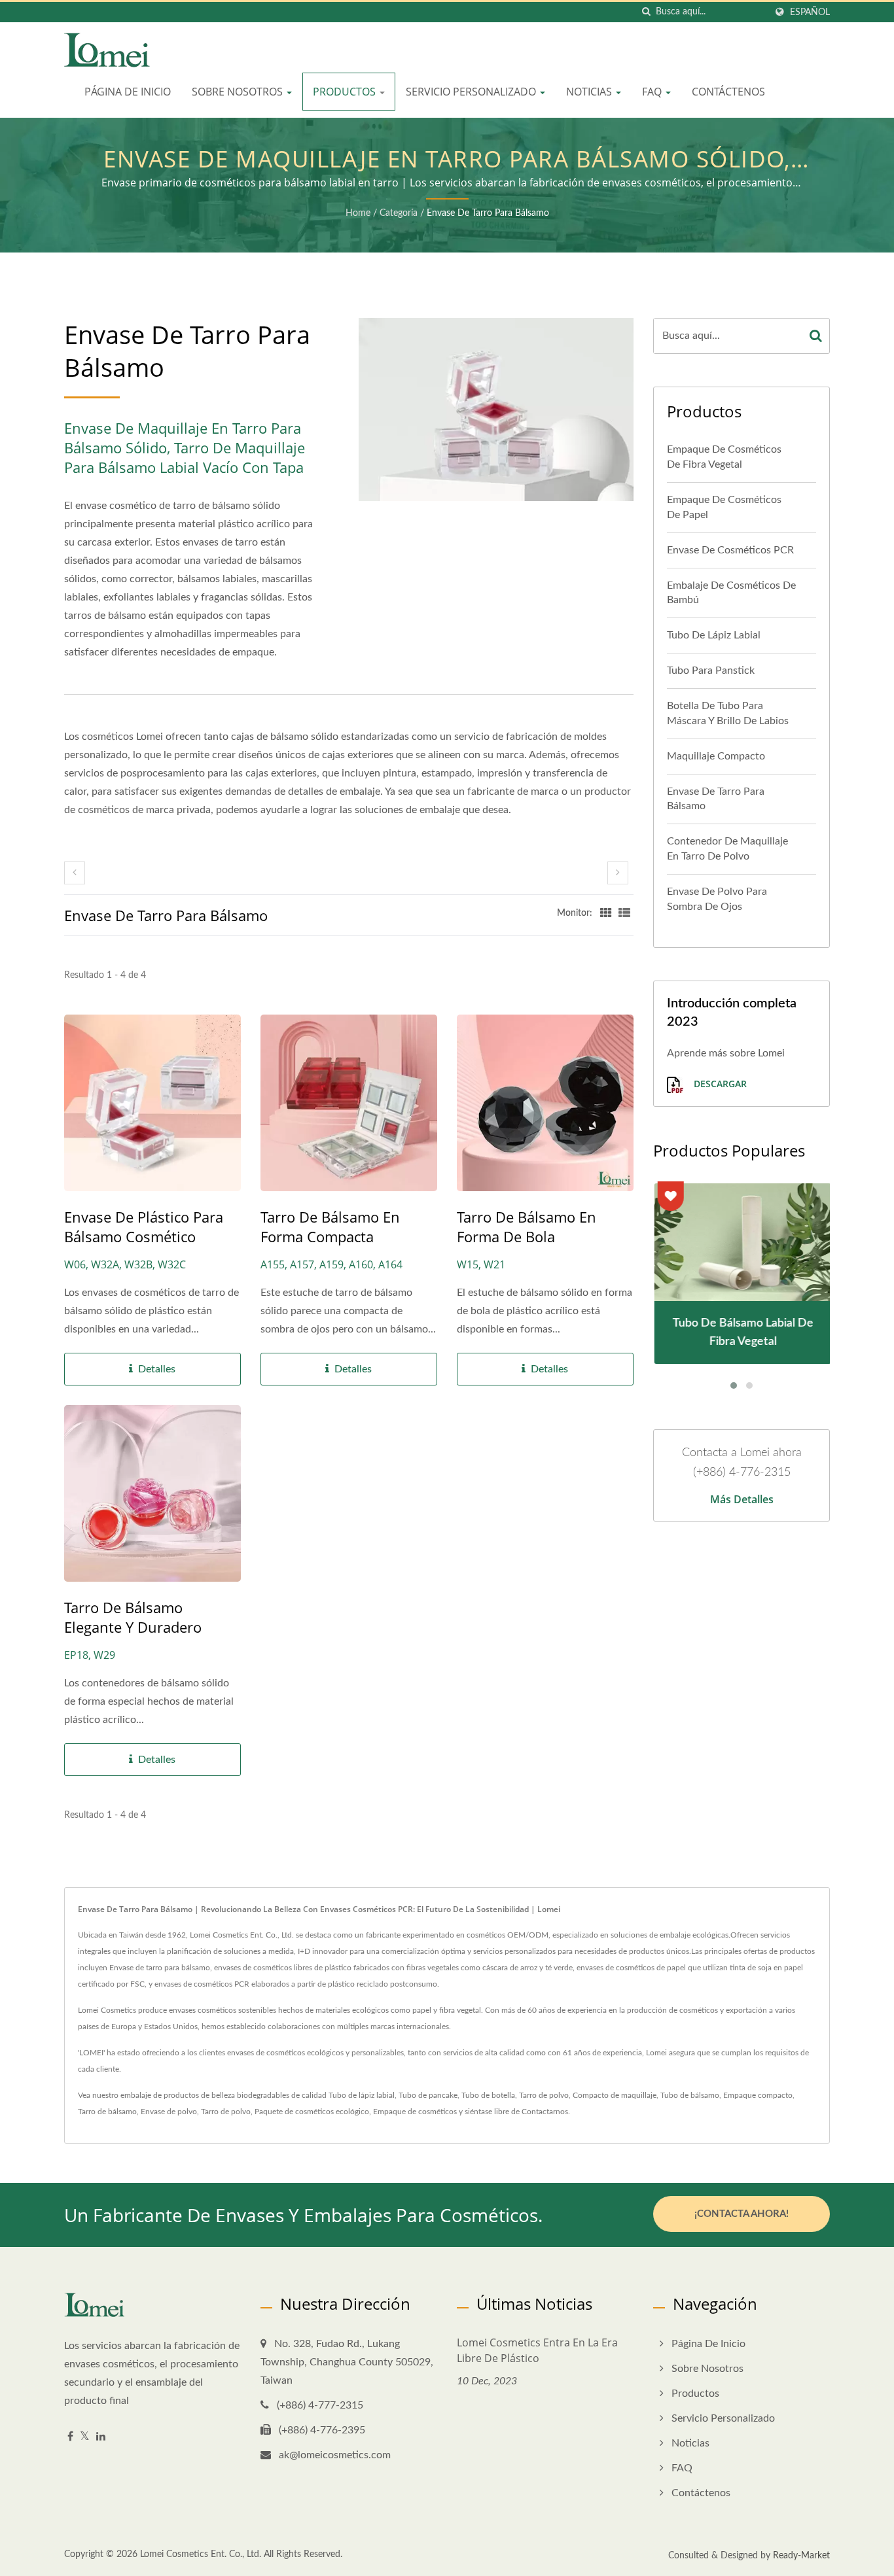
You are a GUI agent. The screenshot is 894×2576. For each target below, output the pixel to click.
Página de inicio (128, 92)
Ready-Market (801, 2556)
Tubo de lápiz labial (714, 635)
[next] (618, 873)
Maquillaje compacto (716, 756)
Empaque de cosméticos (415, 2112)
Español (810, 12)
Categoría (399, 213)
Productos (346, 92)
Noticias (590, 92)
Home (358, 213)
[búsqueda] (646, 12)
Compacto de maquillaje (615, 2095)
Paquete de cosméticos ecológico (312, 2112)
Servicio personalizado (472, 92)
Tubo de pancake (428, 2095)
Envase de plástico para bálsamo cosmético (144, 1227)
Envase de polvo (169, 2112)
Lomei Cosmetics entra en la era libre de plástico (537, 2350)
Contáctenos (728, 92)
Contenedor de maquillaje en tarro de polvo (727, 849)
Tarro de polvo (544, 2095)
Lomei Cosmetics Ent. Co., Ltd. (201, 2554)
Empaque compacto (758, 2095)
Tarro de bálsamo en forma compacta (330, 1227)
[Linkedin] (101, 2437)
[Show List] (624, 913)
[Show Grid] (606, 913)
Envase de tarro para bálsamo (488, 213)
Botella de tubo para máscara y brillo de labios (728, 713)
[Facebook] (70, 2437)
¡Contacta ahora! (742, 2214)
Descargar (719, 1084)
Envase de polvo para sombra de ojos (717, 899)
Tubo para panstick (711, 670)
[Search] (816, 336)
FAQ (653, 92)
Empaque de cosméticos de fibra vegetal (724, 457)
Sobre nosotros (239, 92)
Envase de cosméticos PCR (730, 550)
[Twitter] (85, 2437)
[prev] (75, 873)
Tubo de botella (488, 2095)
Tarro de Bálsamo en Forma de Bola (527, 1227)
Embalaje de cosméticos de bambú (731, 593)
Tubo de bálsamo (690, 2095)
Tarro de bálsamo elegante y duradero (133, 1617)
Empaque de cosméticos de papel (724, 507)
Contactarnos (545, 2112)
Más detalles (742, 1499)
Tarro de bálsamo (107, 2112)
